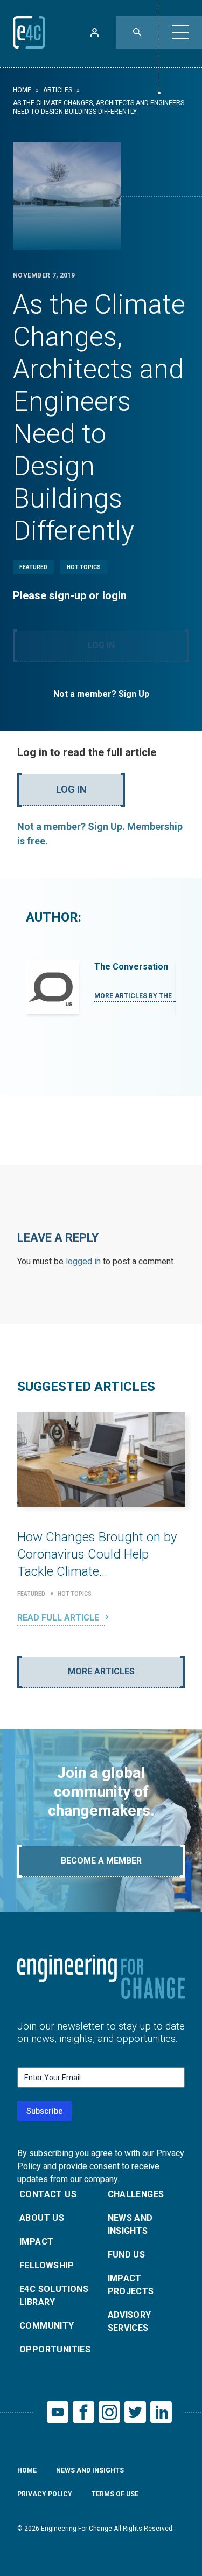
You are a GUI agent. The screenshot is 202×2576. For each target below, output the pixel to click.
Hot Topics (84, 567)
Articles (58, 90)
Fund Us (127, 2255)
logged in (83, 1261)
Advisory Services (130, 2321)
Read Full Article (59, 1618)
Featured (33, 567)
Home (22, 90)
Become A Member (101, 1861)
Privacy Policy (45, 2494)
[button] (180, 32)
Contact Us (48, 2194)
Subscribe (44, 2111)
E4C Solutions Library (54, 2295)
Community (47, 2326)
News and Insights (130, 2224)
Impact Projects (131, 2285)
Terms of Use (115, 2494)
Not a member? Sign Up (101, 694)
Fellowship (47, 2265)
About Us (42, 2218)
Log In (101, 645)
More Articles (101, 1671)
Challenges (136, 2194)
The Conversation (131, 967)
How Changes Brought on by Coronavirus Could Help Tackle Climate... (97, 1554)
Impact (36, 2242)
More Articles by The (134, 996)
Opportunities (55, 2349)
